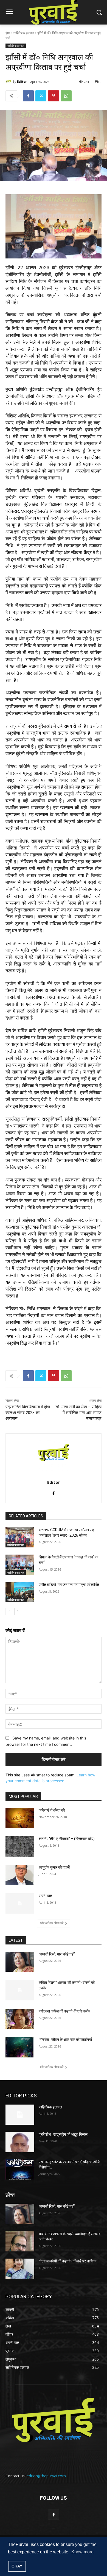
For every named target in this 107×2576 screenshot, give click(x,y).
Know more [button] (82, 2552)
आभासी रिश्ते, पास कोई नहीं (57, 1954)
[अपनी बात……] (20, 1903)
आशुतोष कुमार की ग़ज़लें (54, 1867)
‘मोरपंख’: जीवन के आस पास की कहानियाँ (65, 2040)
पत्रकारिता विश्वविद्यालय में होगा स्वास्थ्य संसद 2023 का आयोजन (28, 1413)
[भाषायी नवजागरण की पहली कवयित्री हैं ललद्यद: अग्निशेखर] (20, 2241)
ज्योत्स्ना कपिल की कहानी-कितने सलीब (64, 2011)
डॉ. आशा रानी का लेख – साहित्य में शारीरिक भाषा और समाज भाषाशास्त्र (78, 1413)
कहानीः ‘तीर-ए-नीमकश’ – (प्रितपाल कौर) (67, 1839)
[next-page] (18, 1611)
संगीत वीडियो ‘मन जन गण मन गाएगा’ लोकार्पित (69, 1585)
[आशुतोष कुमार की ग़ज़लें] (20, 1875)
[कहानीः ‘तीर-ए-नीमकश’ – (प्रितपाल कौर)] (20, 1846)
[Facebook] (28, 96)
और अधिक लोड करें (52, 1923)
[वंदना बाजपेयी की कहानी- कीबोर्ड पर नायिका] (20, 2269)
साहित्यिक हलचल (23, 33)
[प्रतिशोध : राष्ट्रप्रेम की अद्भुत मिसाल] (20, 2142)
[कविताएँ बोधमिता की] (20, 1818)
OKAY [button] (17, 2566)
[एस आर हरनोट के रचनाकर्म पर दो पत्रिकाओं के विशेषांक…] (20, 2170)
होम (8, 33)
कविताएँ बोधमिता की (52, 1810)
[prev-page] (9, 1611)
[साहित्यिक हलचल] (20, 2115)
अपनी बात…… (48, 1896)
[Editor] (9, 82)
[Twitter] (41, 96)
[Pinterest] (54, 96)
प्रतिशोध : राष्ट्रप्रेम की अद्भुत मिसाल (63, 2134)
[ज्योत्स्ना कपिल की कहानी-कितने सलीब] (20, 2019)
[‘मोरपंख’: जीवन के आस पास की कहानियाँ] (20, 2047)
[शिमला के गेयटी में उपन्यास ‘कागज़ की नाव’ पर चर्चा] (20, 1565)
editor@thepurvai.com (46, 2476)
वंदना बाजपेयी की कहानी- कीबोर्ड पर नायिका (67, 2261)
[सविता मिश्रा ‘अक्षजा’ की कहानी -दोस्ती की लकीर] (20, 1990)
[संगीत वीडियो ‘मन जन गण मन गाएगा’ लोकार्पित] (20, 1592)
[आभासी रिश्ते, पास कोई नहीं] (20, 1962)
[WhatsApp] (66, 96)
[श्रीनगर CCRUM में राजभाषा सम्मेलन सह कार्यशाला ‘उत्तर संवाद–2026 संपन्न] (20, 1537)
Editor (22, 81)
